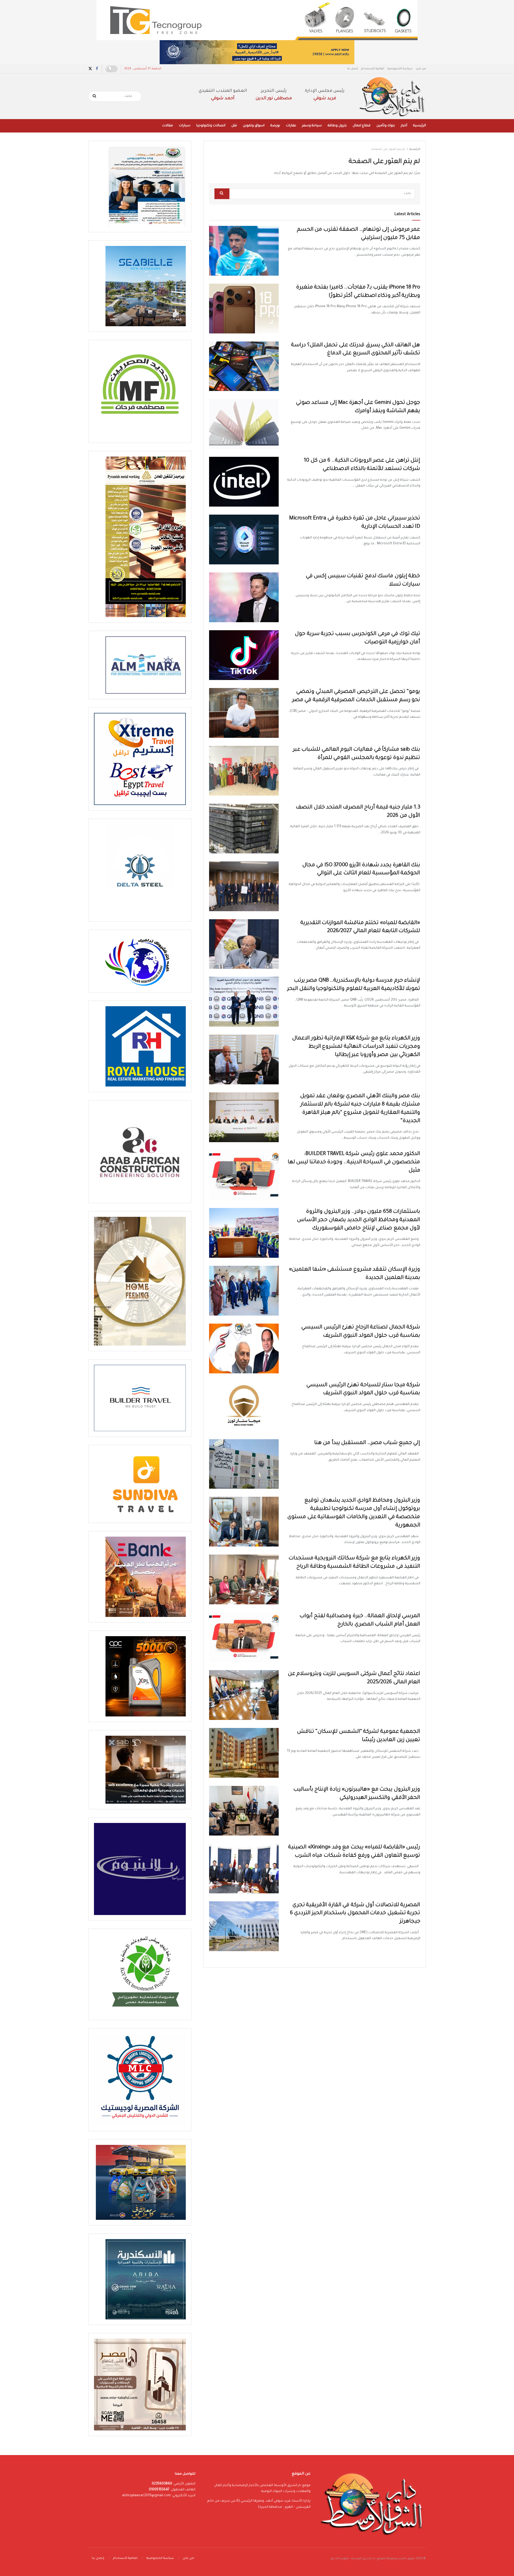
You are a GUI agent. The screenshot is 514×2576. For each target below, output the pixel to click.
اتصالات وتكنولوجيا (211, 126)
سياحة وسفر (312, 126)
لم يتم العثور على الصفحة (388, 149)
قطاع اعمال (362, 126)
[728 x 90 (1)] (257, 52)
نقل (234, 126)
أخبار (404, 126)
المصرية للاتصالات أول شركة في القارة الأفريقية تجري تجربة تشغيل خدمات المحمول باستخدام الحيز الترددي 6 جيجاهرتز (355, 1914)
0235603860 (162, 2484)
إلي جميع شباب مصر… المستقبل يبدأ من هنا (367, 1443)
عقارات (291, 126)
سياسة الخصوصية (400, 69)
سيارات (185, 126)
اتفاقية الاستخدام (373, 69)
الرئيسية (419, 126)
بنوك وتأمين (386, 126)
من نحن (421, 69)
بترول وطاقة (337, 126)
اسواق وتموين (254, 126)
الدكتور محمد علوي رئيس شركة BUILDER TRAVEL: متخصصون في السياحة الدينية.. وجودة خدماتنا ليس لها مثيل (354, 1162)
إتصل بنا (353, 69)
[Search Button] (95, 96)
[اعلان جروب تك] (257, 20)
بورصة (275, 126)
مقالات (168, 126)
